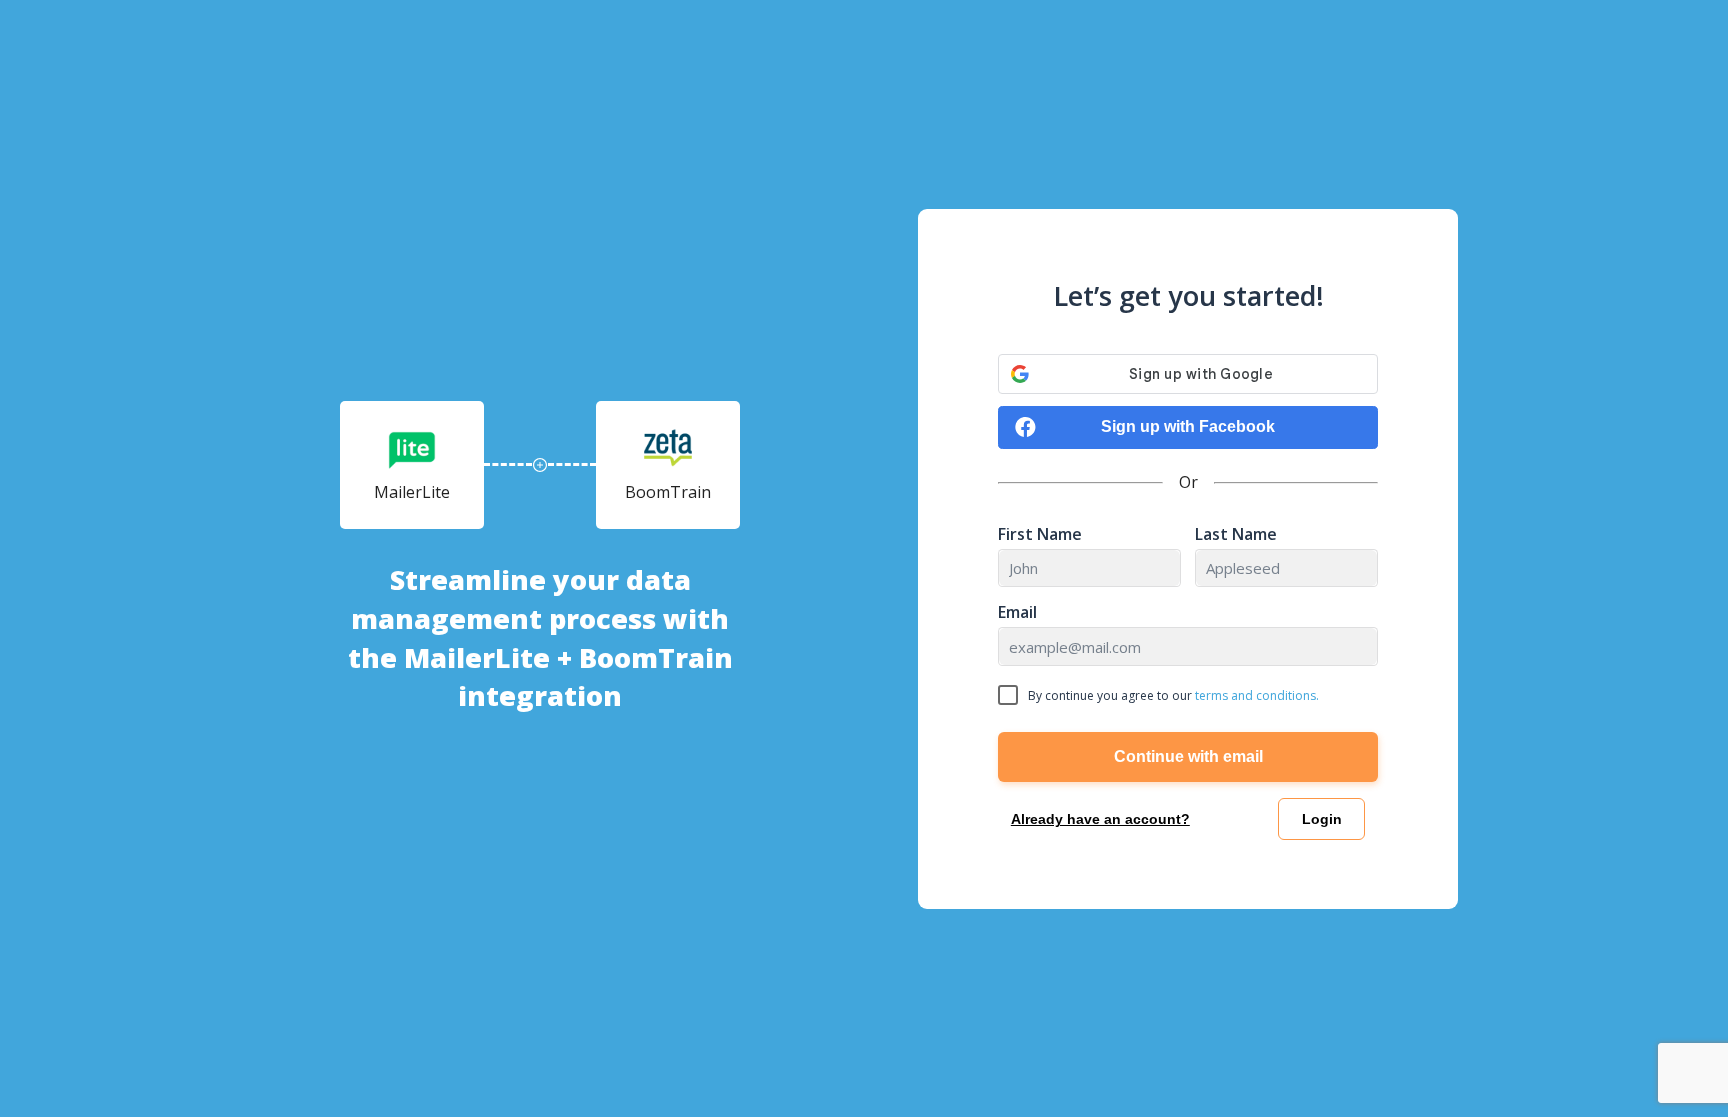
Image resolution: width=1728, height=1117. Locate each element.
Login (1322, 819)
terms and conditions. (1257, 695)
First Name (1040, 534)
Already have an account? (1100, 819)
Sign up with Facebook (1188, 426)
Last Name (1236, 534)
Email (1017, 612)
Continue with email (1188, 756)
